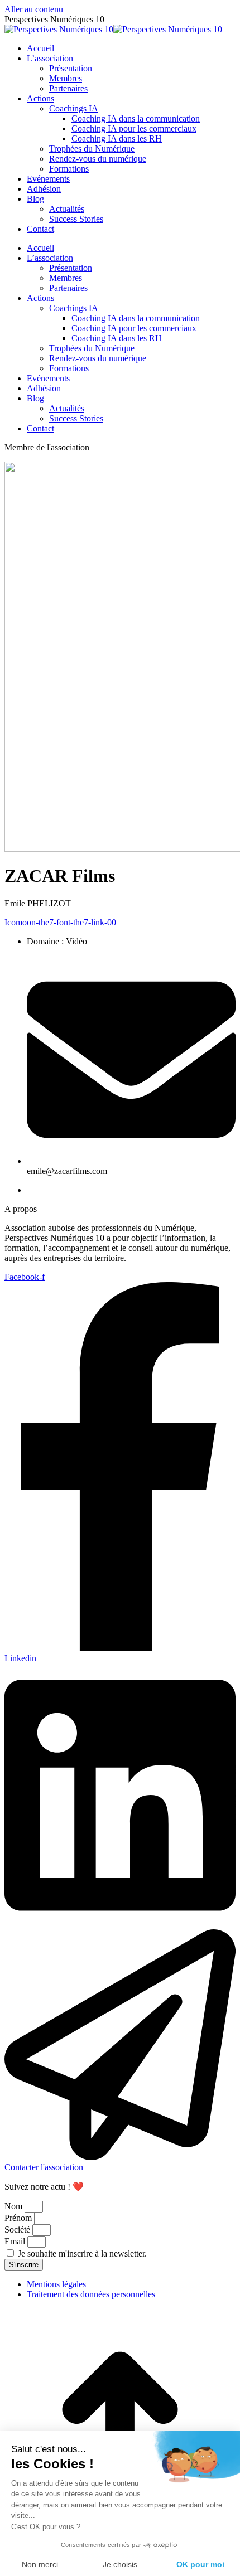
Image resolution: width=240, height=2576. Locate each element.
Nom (15, 2206)
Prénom (19, 2218)
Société (18, 2230)
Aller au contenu (34, 9)
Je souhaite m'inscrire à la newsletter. (82, 2254)
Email (16, 2241)
